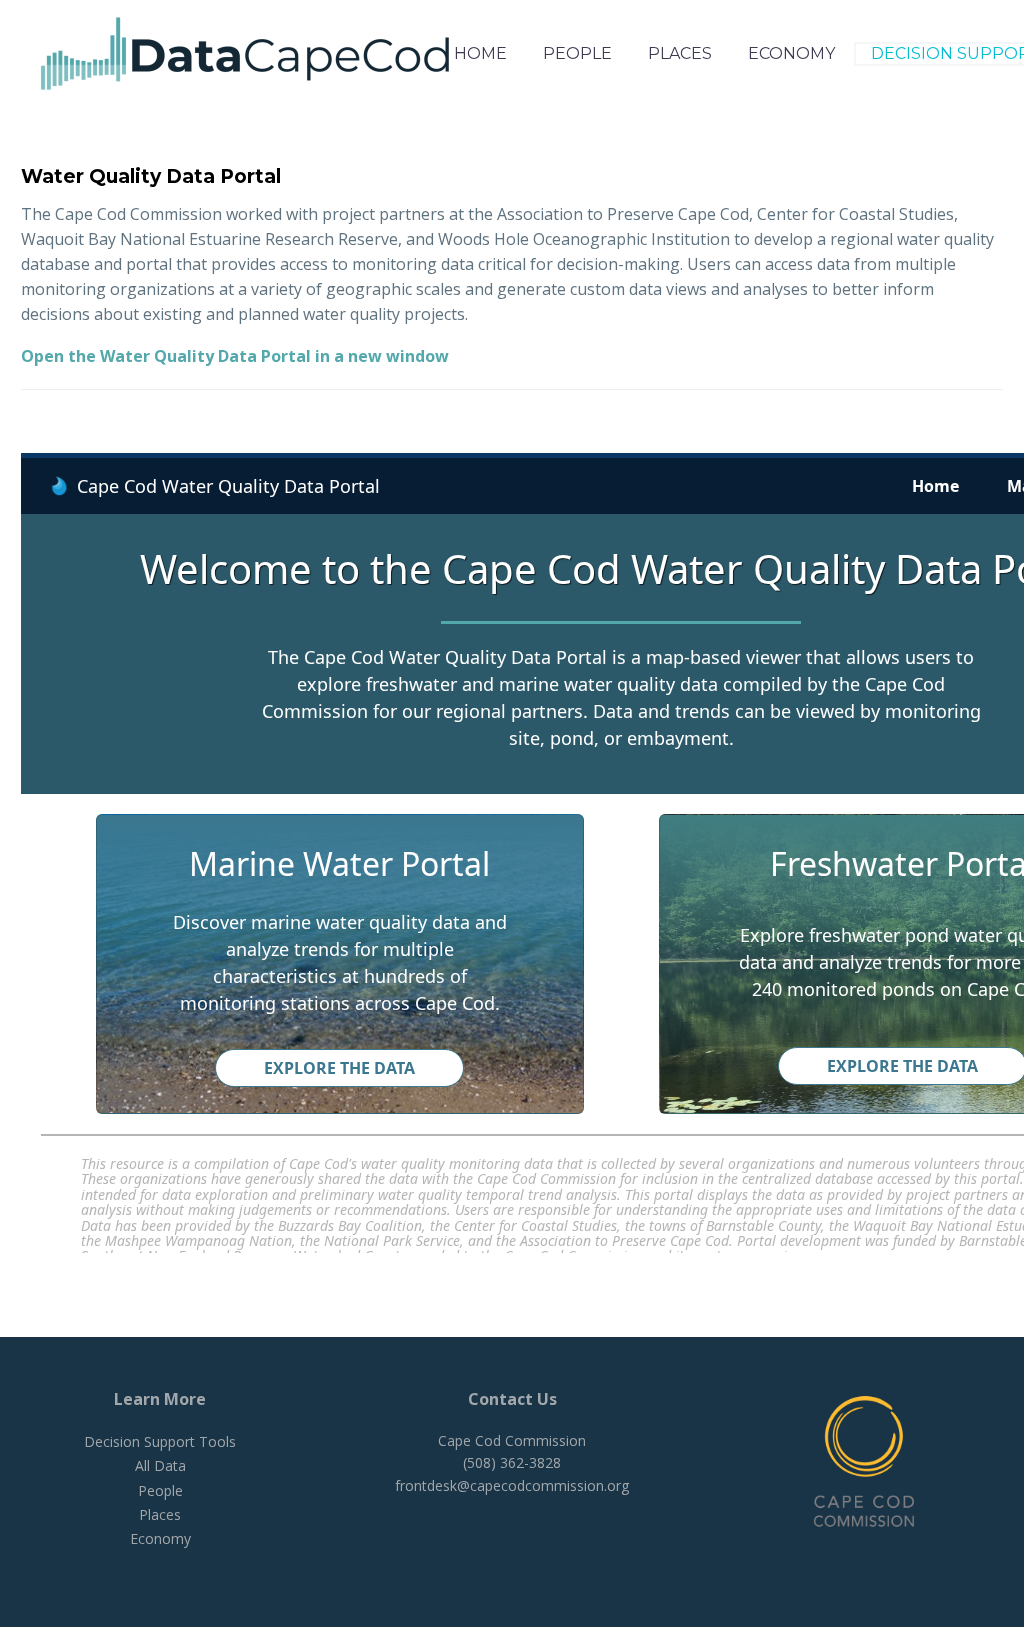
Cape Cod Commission (512, 1440)
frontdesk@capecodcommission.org (512, 1485)
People (577, 53)
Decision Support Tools (160, 1441)
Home (480, 53)
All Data (160, 1465)
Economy (791, 53)
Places (680, 53)
